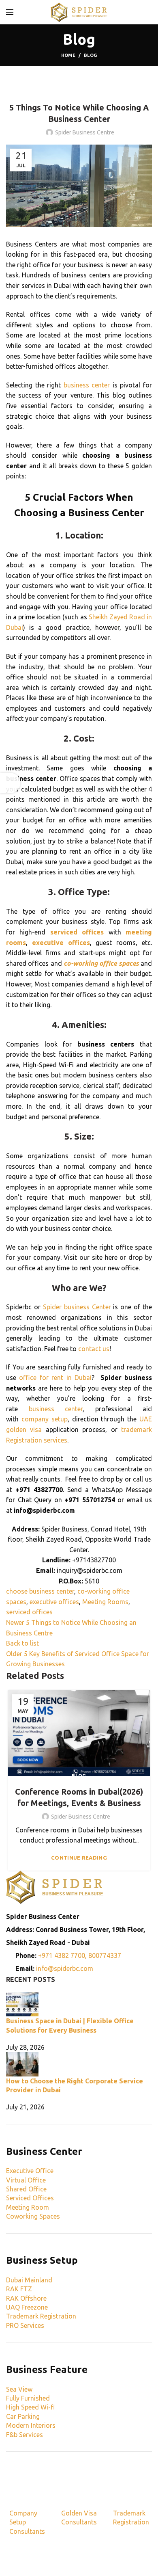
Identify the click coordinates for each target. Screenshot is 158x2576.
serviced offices (29, 1612)
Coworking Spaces (33, 2216)
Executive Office (30, 2171)
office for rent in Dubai (55, 1378)
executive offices (54, 1602)
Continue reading (79, 1858)
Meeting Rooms (105, 1602)
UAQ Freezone (27, 2307)
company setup (45, 1419)
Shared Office (26, 2189)
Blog (90, 55)
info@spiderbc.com (65, 1968)
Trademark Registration (41, 2316)
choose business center (40, 1591)
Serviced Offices (30, 2198)
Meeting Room (28, 2207)
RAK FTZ (19, 2289)
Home (68, 55)
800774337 (105, 1955)
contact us (94, 1349)
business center (87, 385)
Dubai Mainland (29, 2280)
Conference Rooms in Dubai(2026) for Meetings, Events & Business (79, 1797)
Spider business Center (77, 1307)
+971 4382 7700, (63, 1955)
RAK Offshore (26, 2298)
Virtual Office (26, 2180)
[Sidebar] (10, 783)
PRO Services (25, 2325)
